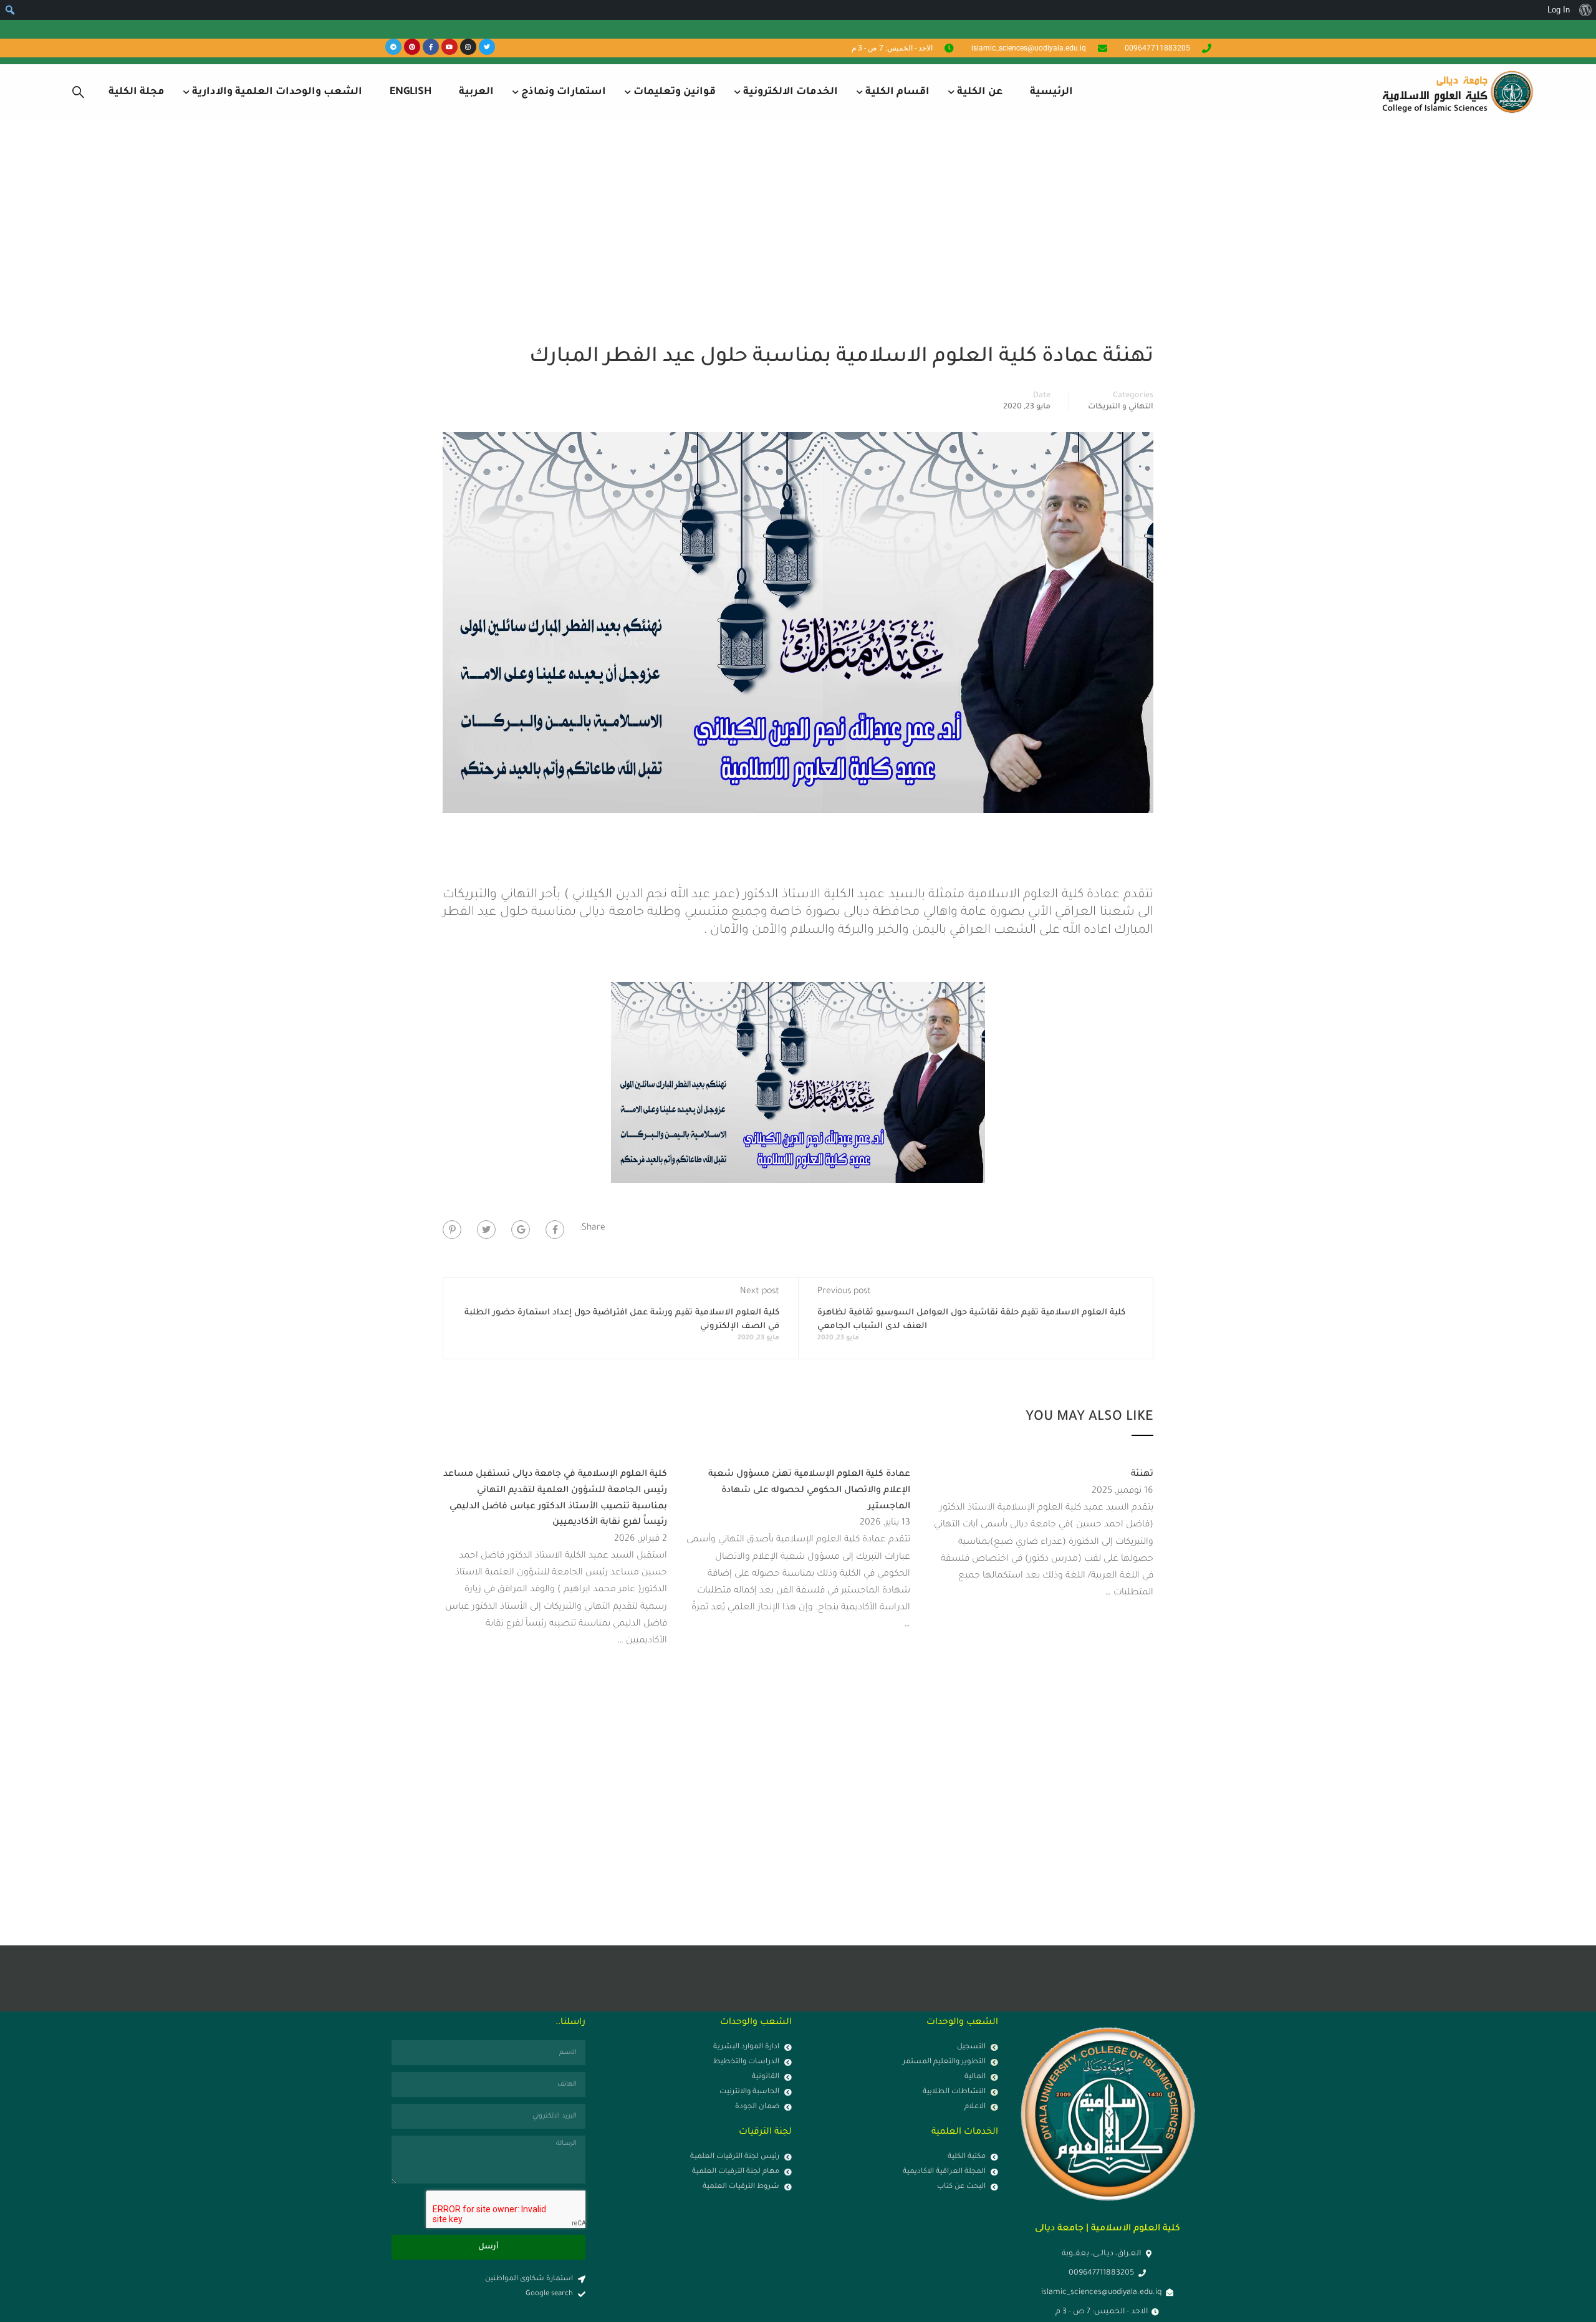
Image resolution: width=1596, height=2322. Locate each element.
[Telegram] (393, 47)
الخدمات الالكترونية (791, 92)
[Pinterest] (412, 47)
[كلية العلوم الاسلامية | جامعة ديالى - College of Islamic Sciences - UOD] (1456, 92)
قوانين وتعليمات (675, 92)
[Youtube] (449, 47)
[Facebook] (555, 1230)
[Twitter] (487, 47)
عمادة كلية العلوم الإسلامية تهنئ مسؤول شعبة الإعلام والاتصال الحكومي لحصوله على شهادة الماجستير (809, 1491)
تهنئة (1142, 1475)
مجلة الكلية (137, 92)
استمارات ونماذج (564, 92)
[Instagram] (468, 47)
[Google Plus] (521, 1230)
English (411, 92)
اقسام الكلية (897, 92)
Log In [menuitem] (1559, 10)
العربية (476, 92)
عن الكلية (980, 92)
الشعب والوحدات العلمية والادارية (277, 92)
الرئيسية (1051, 92)
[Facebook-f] (431, 47)
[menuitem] (1585, 10)
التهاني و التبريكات (1121, 407)
